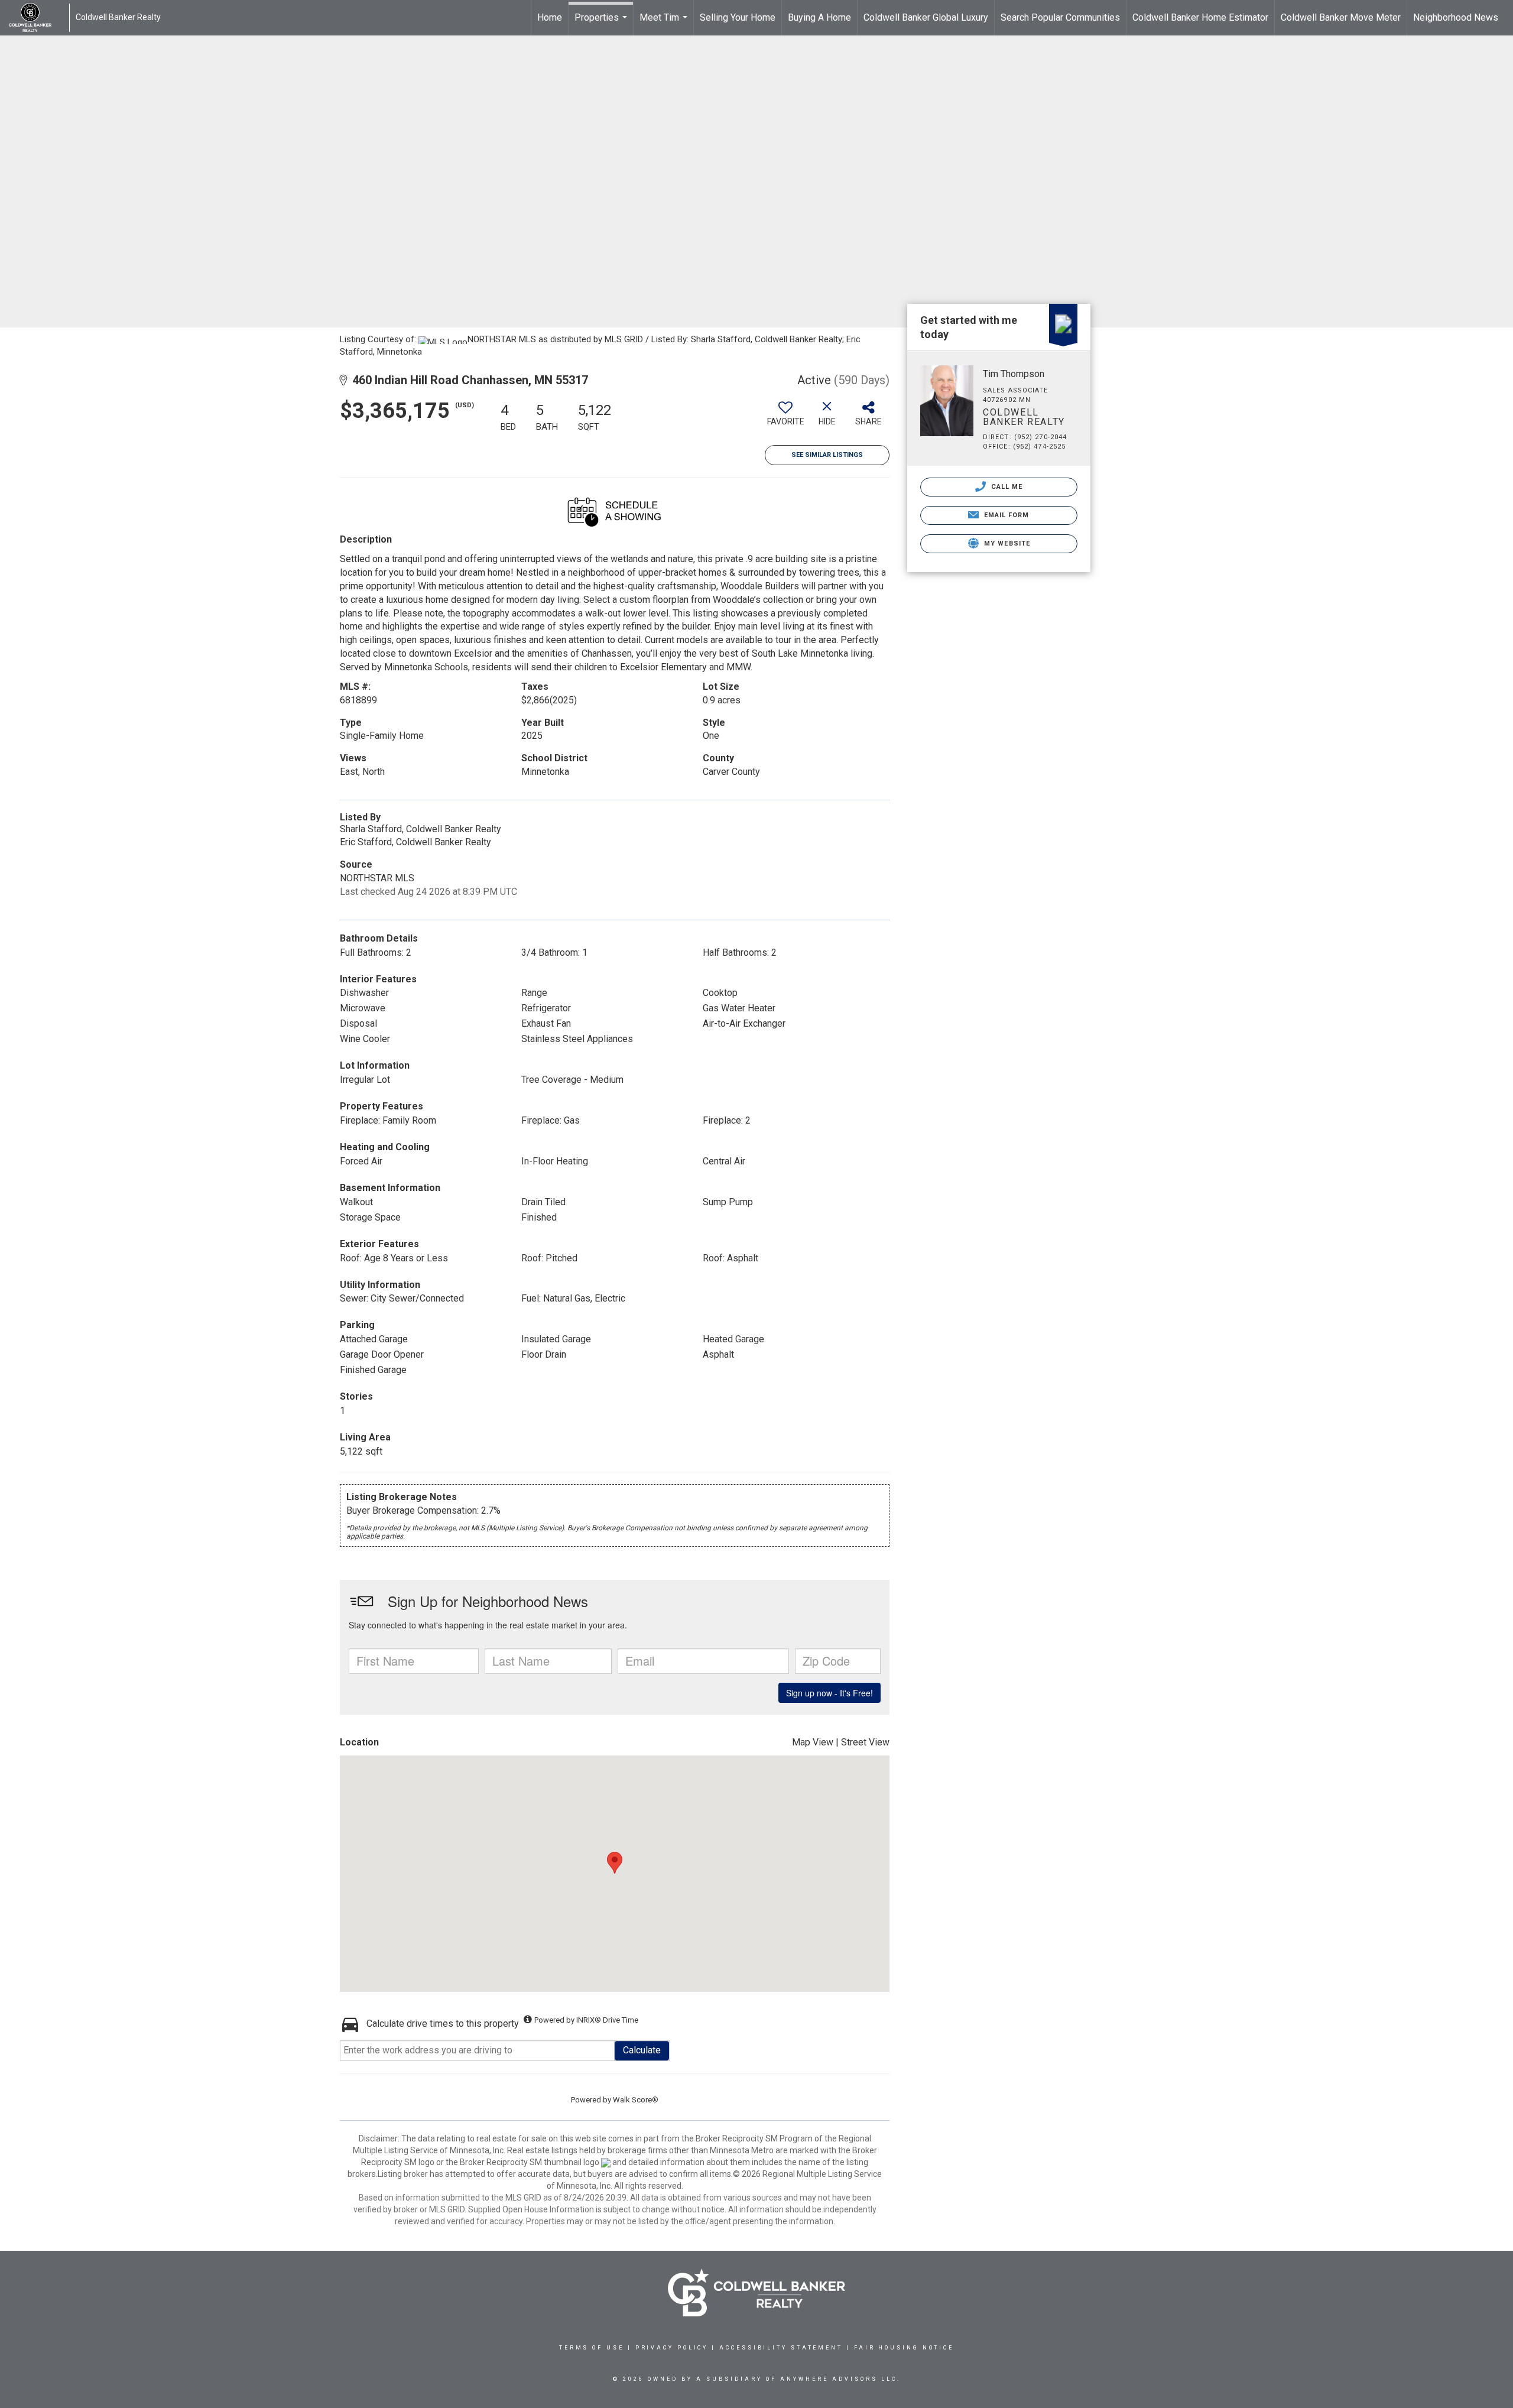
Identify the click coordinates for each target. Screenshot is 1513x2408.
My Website (1006, 543)
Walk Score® (636, 2100)
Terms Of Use (592, 2348)
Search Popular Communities (1060, 17)
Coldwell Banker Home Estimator (1200, 17)
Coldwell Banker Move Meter (1341, 17)
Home (550, 17)
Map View (813, 1742)
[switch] (785, 418)
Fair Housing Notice (904, 2348)
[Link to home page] (36, 18)
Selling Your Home (738, 17)
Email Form (1005, 515)
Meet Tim (665, 24)
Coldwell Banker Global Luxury (926, 17)
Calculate (642, 2050)
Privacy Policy (672, 2348)
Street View (865, 1742)
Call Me (1006, 487)
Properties (602, 24)
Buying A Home (819, 17)
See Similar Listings (827, 455)
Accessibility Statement (781, 2348)
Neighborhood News (1456, 17)
